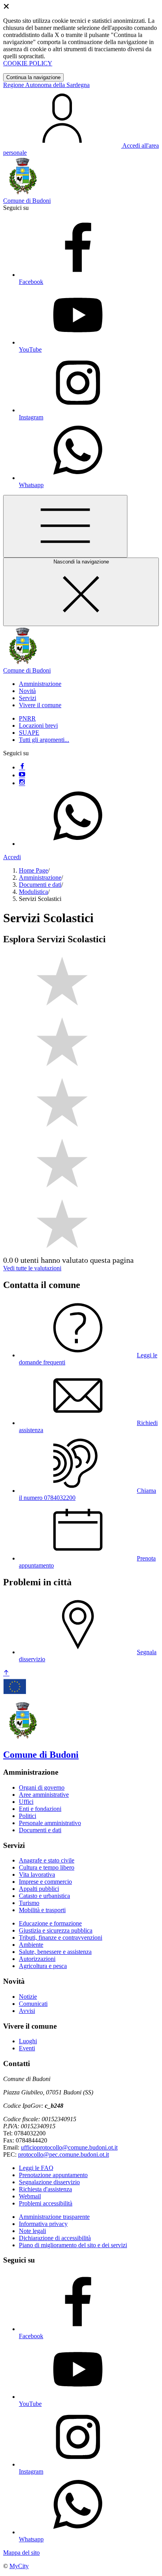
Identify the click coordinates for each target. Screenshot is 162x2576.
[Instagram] (22, 783)
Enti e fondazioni (40, 1809)
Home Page (33, 870)
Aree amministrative (44, 1795)
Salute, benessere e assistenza (55, 1952)
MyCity (19, 2566)
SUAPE (29, 733)
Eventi (27, 2048)
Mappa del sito (21, 2553)
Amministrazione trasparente (54, 2217)
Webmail (30, 2196)
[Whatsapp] (78, 844)
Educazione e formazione (50, 1923)
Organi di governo (42, 1787)
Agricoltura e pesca (43, 1966)
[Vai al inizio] (6, 1673)
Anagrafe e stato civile (47, 1860)
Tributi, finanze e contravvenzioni (61, 1938)
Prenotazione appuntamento (53, 2175)
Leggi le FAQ (36, 2168)
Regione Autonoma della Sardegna (46, 85)
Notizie (28, 1997)
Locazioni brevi (38, 726)
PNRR (27, 718)
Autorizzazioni (37, 1959)
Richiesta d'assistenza (45, 2189)
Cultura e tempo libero (47, 1867)
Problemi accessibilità (46, 2203)
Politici (28, 1816)
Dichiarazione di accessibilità (55, 2238)
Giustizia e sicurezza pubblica (56, 1930)
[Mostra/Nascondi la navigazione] (65, 526)
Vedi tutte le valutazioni (32, 1268)
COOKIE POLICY (28, 63)
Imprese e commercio (45, 1882)
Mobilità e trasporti (42, 1910)
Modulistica (33, 892)
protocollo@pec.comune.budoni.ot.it (64, 2154)
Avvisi (27, 2011)
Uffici (26, 1802)
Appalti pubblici (39, 1889)
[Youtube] (22, 775)
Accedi (12, 857)
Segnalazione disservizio (49, 2182)
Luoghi (28, 2041)
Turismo (29, 1903)
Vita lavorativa (37, 1875)
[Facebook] (22, 767)
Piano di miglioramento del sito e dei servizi (73, 2245)
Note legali (32, 2231)
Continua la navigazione (33, 77)
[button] (40, 684)
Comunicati (33, 2004)
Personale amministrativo (50, 1823)
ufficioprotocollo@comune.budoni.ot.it (69, 2147)
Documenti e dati (40, 885)
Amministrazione (40, 878)
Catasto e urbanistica (44, 1896)
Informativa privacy (43, 2224)
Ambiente (31, 1945)
